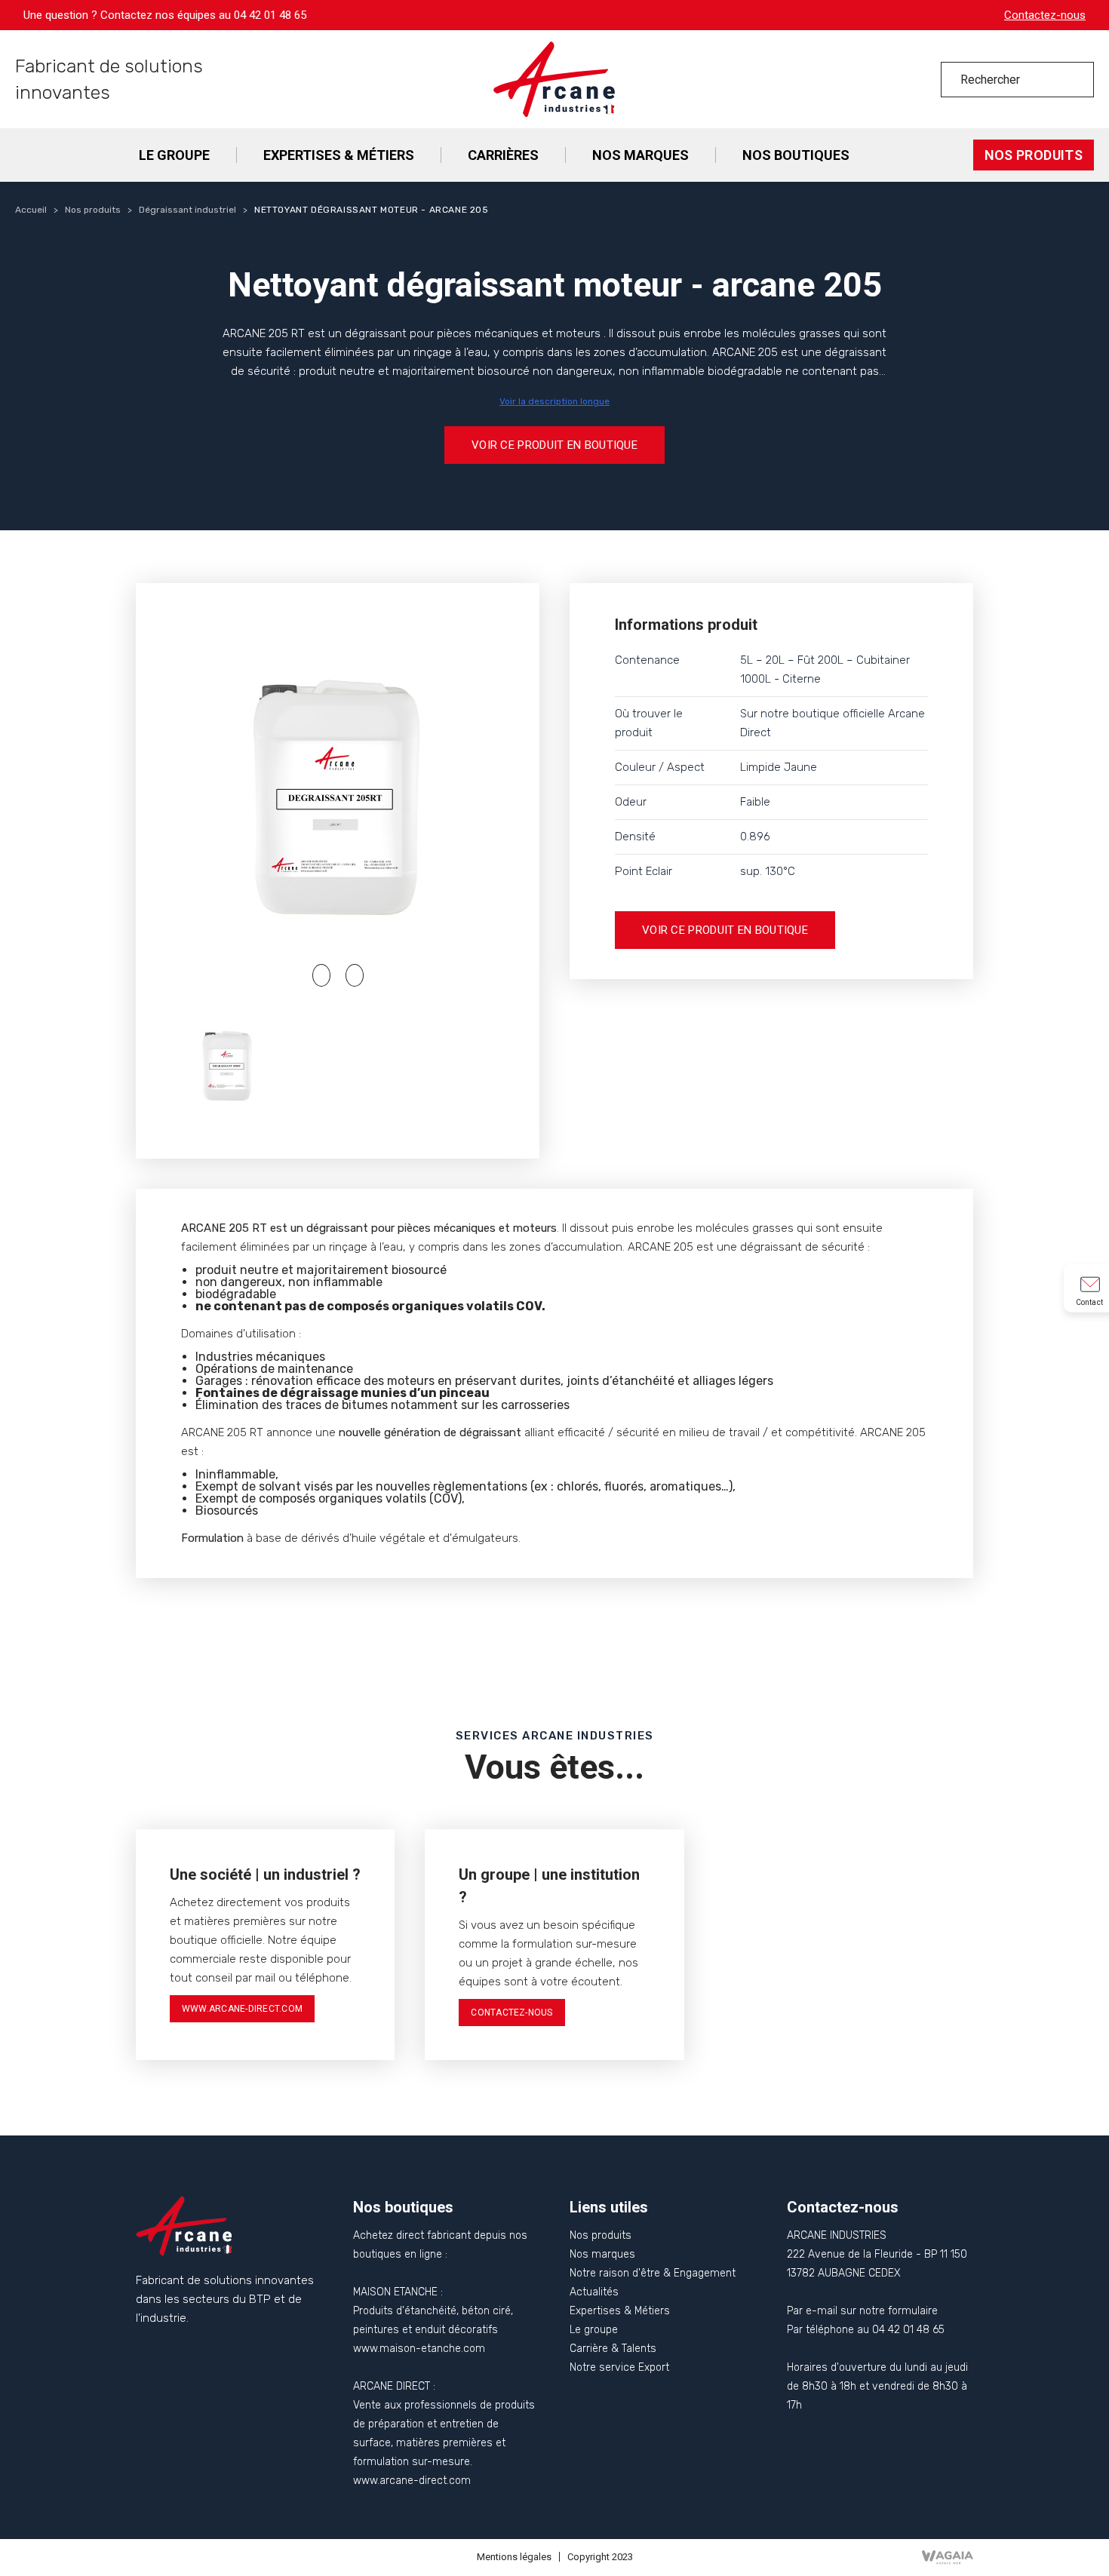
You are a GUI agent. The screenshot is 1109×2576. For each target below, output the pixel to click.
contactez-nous (511, 2013)
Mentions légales (514, 2557)
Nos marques (602, 2254)
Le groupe (594, 2330)
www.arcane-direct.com (242, 2009)
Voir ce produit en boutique (554, 445)
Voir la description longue (554, 401)
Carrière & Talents (613, 2349)
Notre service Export (619, 2367)
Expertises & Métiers (620, 2311)
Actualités (594, 2292)
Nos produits (601, 2235)
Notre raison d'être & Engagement (653, 2273)
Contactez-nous (1045, 15)
